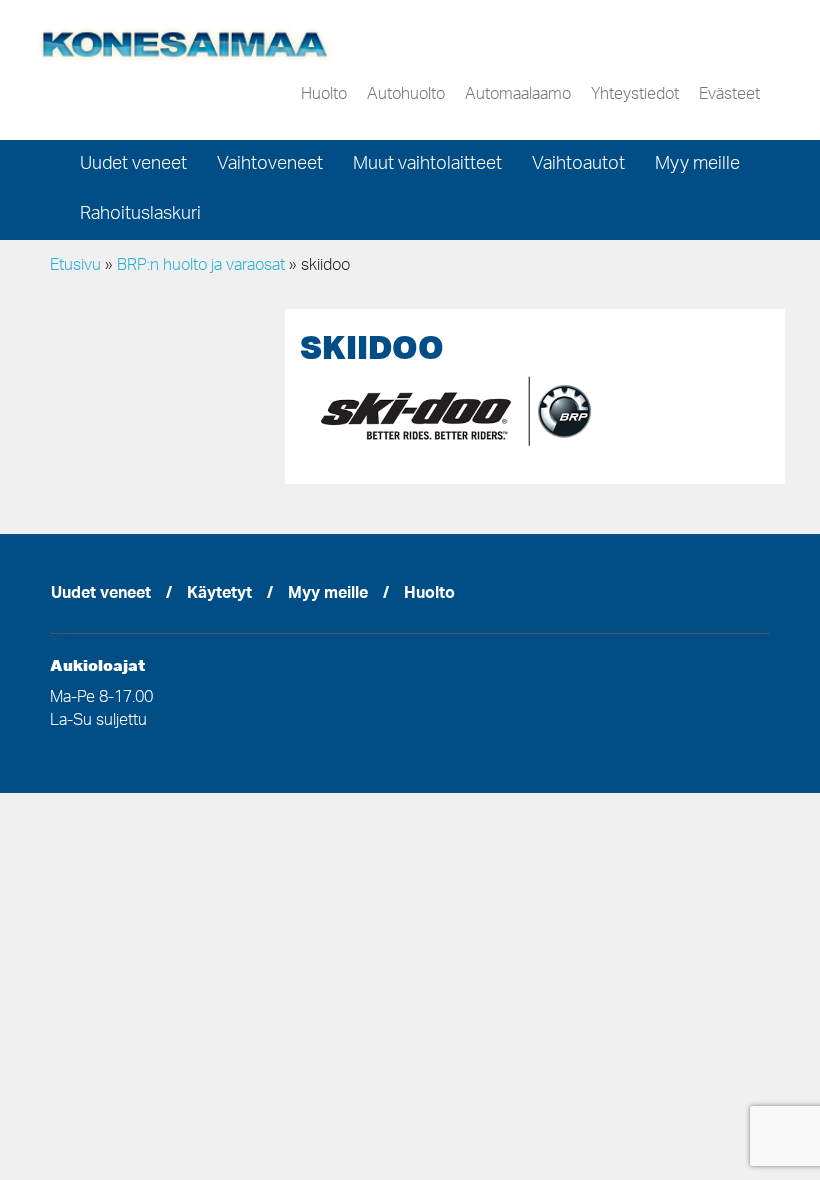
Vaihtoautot (578, 165)
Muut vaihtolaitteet (427, 165)
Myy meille (697, 165)
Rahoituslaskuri (140, 215)
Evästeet (729, 95)
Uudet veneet (133, 165)
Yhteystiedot (635, 95)
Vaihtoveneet (270, 165)
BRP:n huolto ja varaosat (201, 266)
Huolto (324, 95)
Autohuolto (406, 95)
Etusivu (75, 266)
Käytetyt (219, 595)
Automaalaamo (518, 95)
